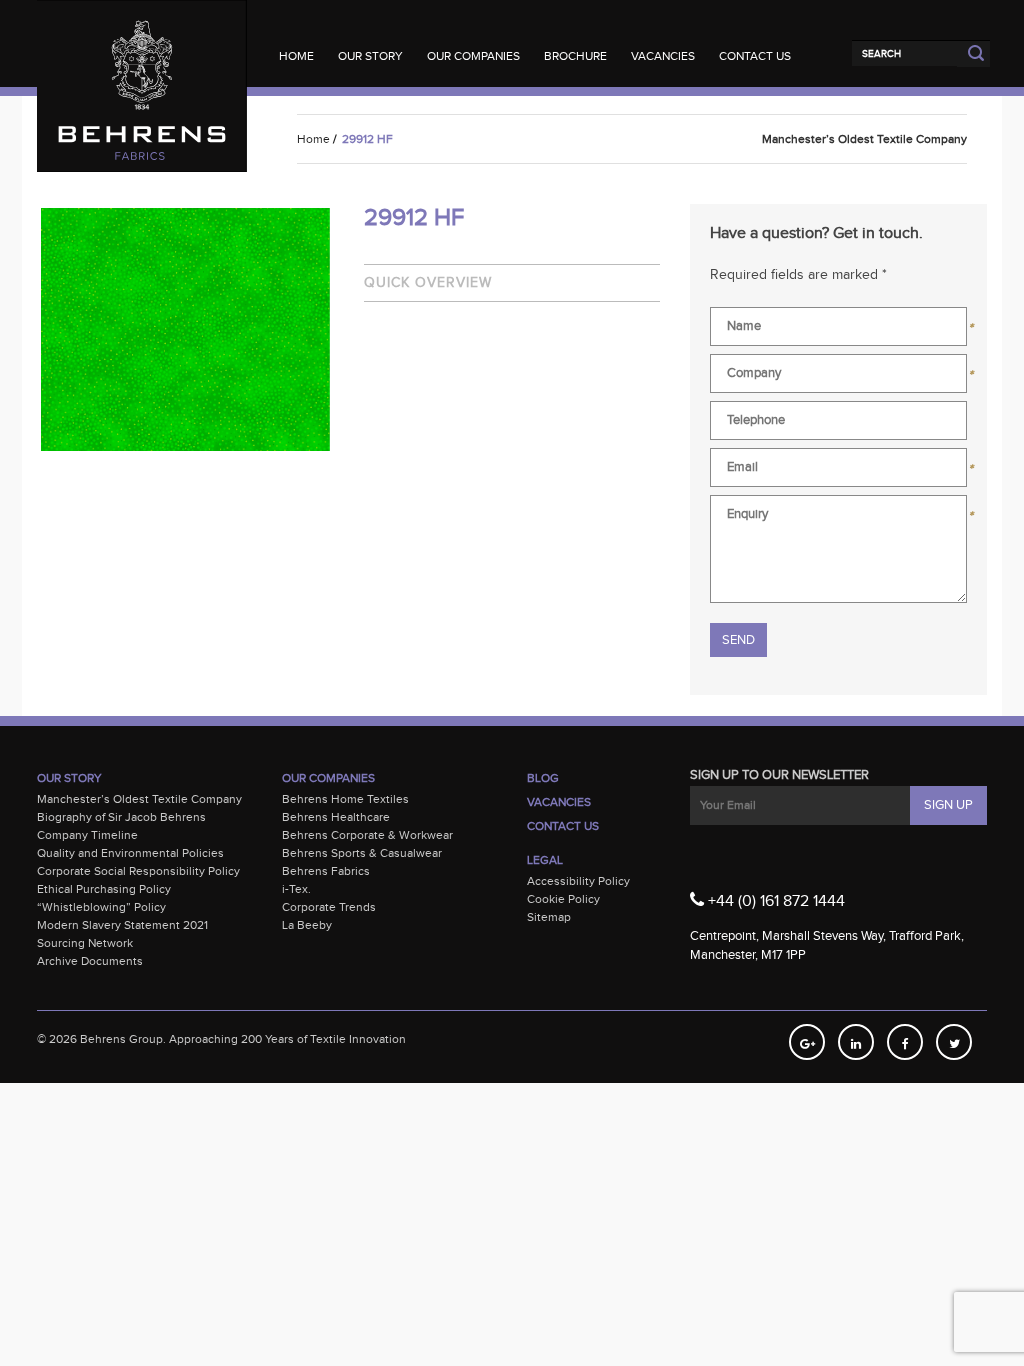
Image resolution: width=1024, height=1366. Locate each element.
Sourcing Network (85, 943)
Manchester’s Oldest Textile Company (139, 799)
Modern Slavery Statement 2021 (122, 925)
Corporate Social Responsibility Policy (138, 871)
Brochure (575, 56)
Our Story (370, 56)
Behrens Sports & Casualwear (362, 853)
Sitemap (549, 917)
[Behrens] (142, 39)
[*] (838, 330)
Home (296, 56)
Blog (543, 778)
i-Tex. (296, 889)
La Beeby (307, 925)
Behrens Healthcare (336, 817)
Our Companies (473, 56)
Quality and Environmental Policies (130, 853)
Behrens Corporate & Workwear (367, 835)
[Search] (904, 53)
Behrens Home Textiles (345, 799)
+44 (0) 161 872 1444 (774, 901)
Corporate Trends (329, 907)
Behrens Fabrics (326, 871)
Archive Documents (90, 961)
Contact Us (755, 56)
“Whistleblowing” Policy (101, 907)
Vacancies (663, 56)
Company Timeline (87, 835)
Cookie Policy (563, 899)
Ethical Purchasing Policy (104, 889)
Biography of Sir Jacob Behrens (121, 817)
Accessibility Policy (578, 881)
